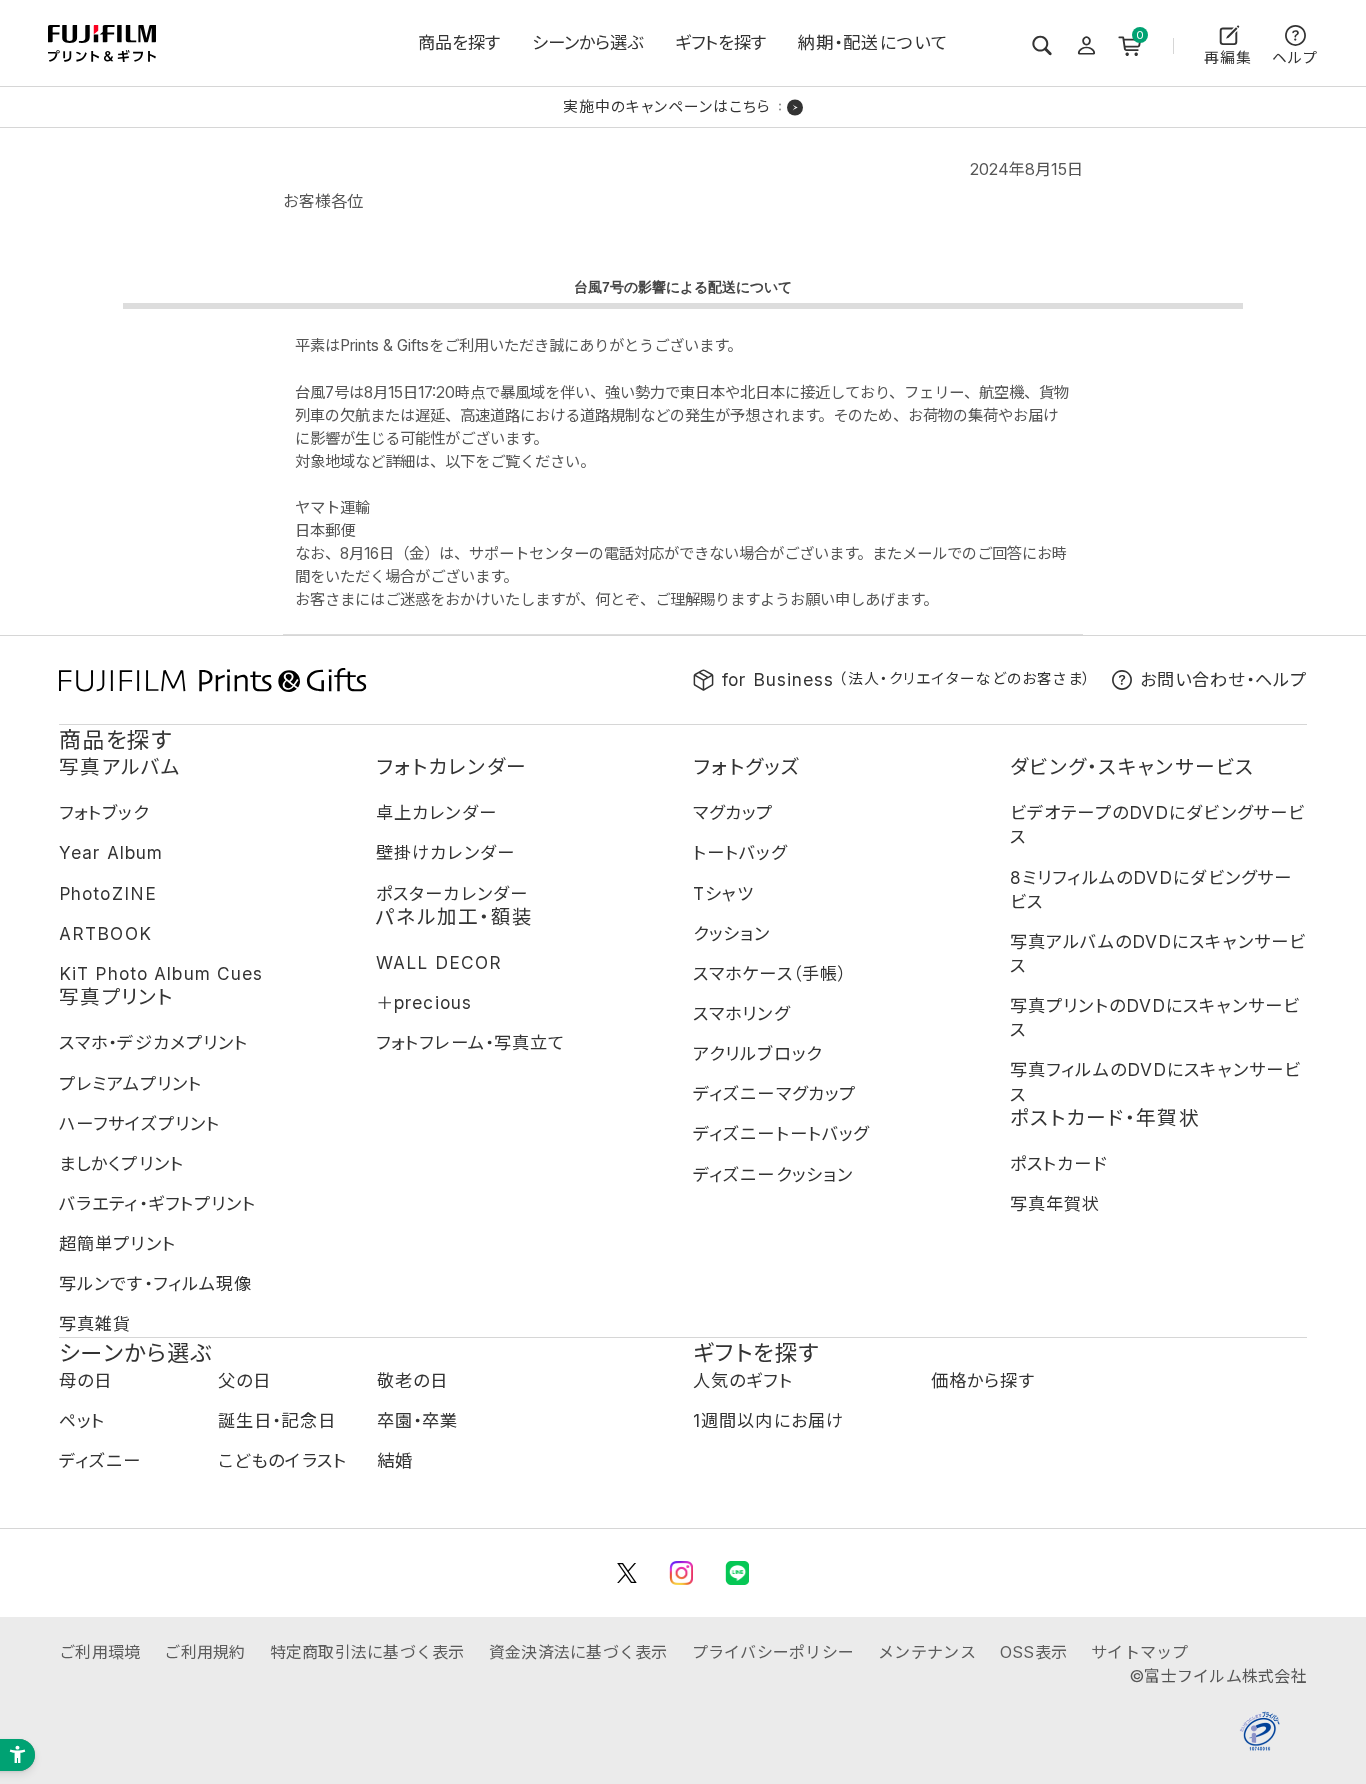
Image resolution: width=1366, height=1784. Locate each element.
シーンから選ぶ (587, 42)
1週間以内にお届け (768, 1420)
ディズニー (100, 1460)
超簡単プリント (117, 1243)
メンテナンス (927, 1652)
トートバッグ (740, 852)
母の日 (85, 1380)
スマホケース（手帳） (770, 973)
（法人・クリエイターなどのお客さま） (907, 679)
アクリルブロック (757, 1053)
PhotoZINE (108, 893)
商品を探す (459, 42)
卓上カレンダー (436, 812)
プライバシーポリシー (773, 1652)
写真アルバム (120, 767)
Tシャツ (723, 893)
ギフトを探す (720, 42)
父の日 (244, 1380)
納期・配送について (873, 42)
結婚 (395, 1460)
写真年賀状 (1055, 1203)
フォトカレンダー (451, 767)
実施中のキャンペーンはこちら (666, 107)
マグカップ (733, 812)
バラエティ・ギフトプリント (158, 1203)
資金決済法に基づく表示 (578, 1652)
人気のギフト (743, 1380)
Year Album (111, 852)
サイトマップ (1140, 1652)
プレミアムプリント (130, 1083)
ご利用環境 (99, 1652)
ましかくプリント (121, 1163)
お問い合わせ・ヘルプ (1223, 679)
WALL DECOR (439, 962)
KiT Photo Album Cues (161, 973)
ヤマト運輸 (332, 507)
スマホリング (741, 1013)
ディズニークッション (773, 1174)
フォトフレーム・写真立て (470, 1042)
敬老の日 (412, 1380)
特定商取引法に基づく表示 (367, 1652)
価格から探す (983, 1380)
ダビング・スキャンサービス (1132, 767)
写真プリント (116, 997)
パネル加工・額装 (454, 917)
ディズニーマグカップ (774, 1093)
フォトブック (104, 812)
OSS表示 (1033, 1652)
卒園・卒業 (418, 1420)
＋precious (424, 1002)
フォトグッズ (747, 767)
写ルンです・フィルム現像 (155, 1283)
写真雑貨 (95, 1323)
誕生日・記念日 (277, 1420)
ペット (82, 1420)
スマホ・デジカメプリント (153, 1042)
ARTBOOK (105, 933)
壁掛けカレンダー (445, 852)
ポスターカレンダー (452, 893)
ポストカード (1058, 1163)
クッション (732, 933)
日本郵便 (325, 530)
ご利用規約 (204, 1652)
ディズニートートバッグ (781, 1133)
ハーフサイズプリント (139, 1123)
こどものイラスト (282, 1460)
